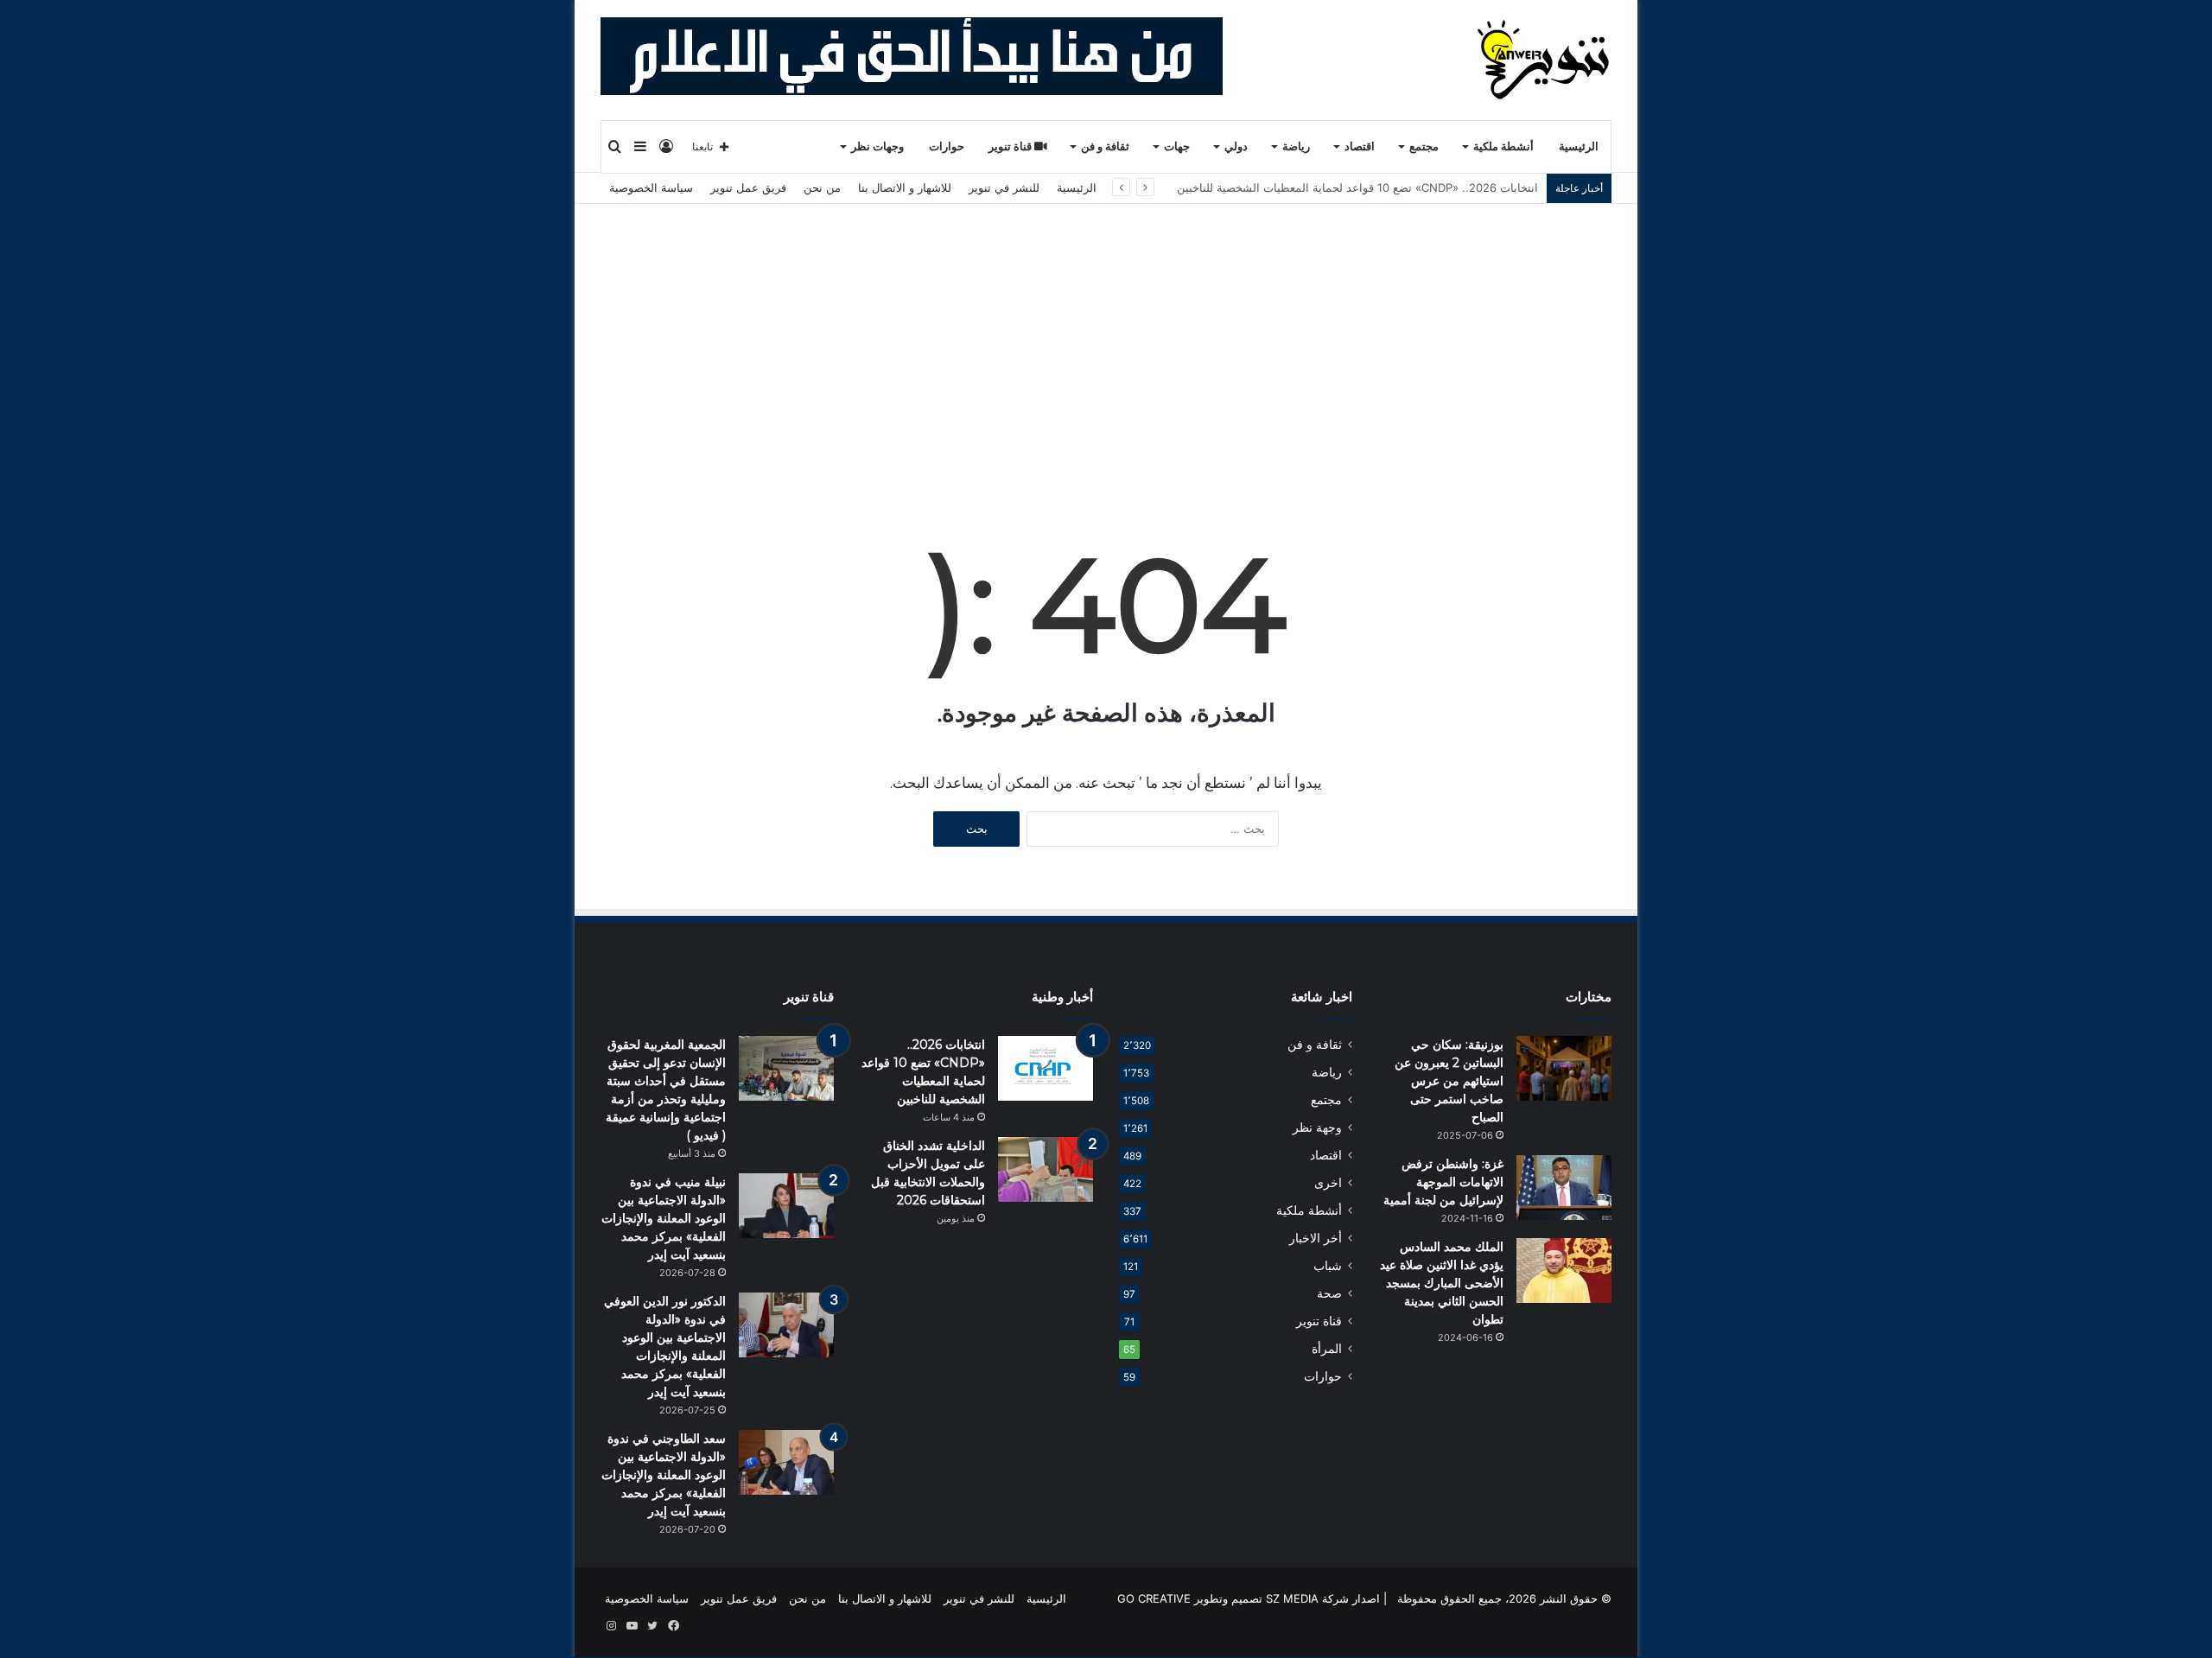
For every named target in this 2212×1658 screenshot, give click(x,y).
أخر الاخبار (1316, 1238)
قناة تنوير (1011, 146)
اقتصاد (1360, 146)
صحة (1329, 1293)
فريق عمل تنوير (748, 187)
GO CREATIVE (1154, 1598)
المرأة (1327, 1349)
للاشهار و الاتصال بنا (905, 187)
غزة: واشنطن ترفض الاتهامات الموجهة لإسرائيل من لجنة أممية (1443, 1182)
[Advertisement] (1106, 334)
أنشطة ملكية (1503, 146)
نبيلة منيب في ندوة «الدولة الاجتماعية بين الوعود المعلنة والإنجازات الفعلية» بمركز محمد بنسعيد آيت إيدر (664, 1218)
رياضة (1296, 146)
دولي (1236, 146)
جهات (1177, 146)
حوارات (947, 146)
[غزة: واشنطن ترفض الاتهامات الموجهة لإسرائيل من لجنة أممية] (1564, 1188)
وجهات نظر (877, 146)
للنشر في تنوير (1004, 187)
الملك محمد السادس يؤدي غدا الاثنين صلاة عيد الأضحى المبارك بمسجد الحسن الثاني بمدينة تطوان (1442, 1283)
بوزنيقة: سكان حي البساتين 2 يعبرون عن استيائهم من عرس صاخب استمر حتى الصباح (1449, 1081)
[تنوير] (1545, 60)
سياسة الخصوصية (651, 187)
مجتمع (1424, 146)
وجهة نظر (1317, 1128)
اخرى (1328, 1183)
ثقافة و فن (1105, 146)
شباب (1328, 1266)
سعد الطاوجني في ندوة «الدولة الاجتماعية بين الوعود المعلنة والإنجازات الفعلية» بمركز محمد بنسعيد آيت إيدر (664, 1475)
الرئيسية (1579, 146)
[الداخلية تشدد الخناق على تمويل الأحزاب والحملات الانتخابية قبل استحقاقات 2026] (1046, 1169)
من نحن (822, 187)
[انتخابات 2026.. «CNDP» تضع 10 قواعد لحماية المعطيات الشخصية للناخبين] (1046, 1068)
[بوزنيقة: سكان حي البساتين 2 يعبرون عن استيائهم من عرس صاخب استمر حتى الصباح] (1564, 1068)
